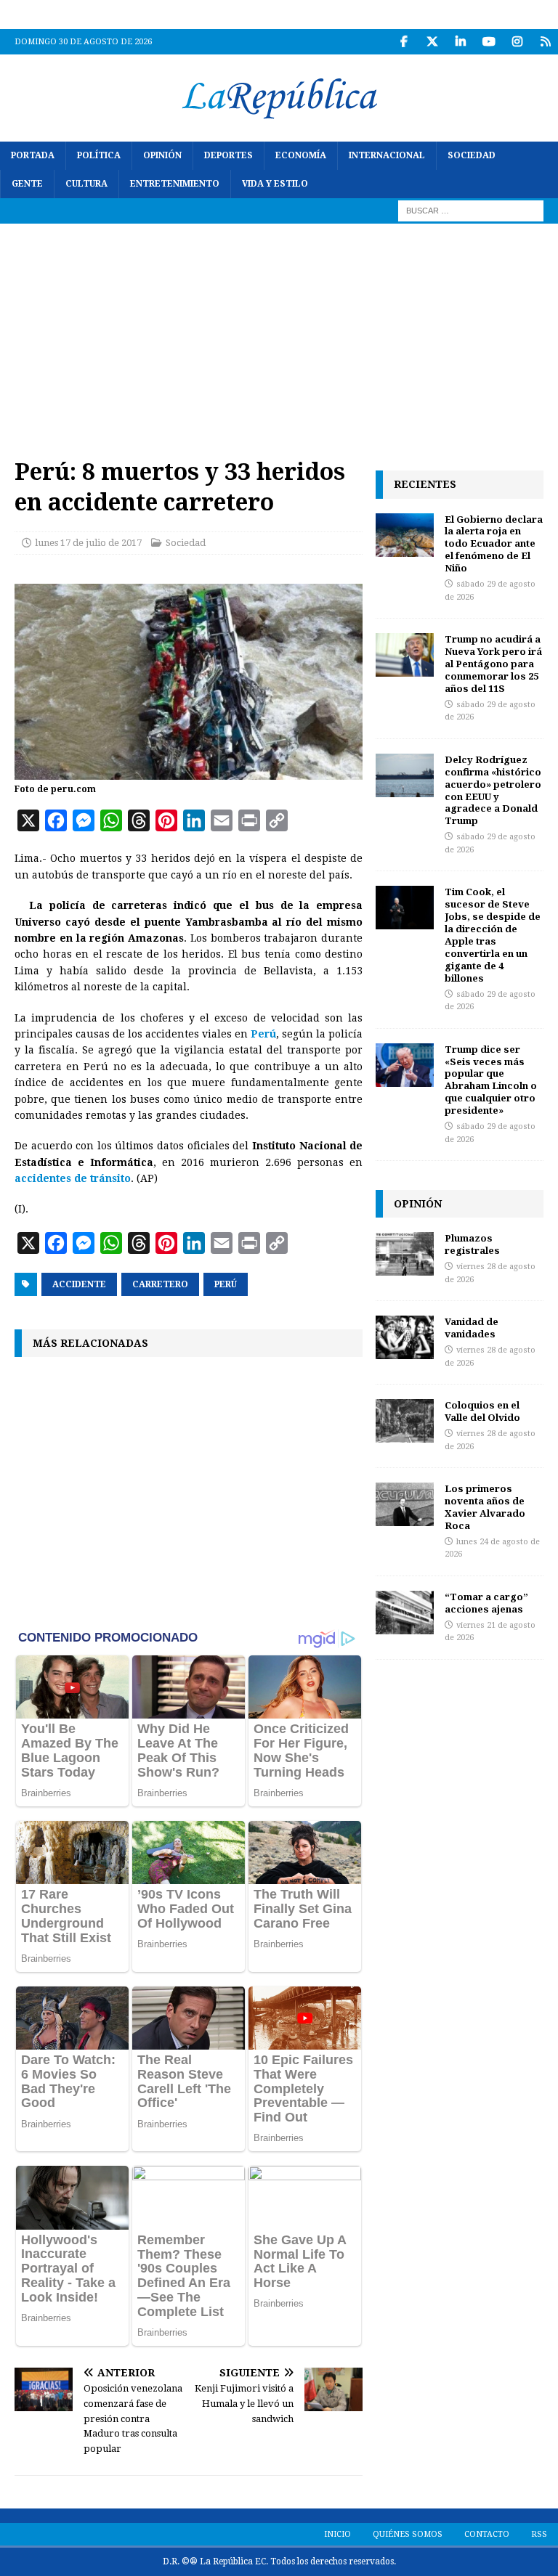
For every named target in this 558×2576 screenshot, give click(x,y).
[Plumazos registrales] (405, 1254)
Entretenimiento (175, 184)
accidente (79, 1284)
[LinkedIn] (460, 42)
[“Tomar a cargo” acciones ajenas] (405, 1613)
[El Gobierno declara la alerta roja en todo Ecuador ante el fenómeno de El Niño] (405, 535)
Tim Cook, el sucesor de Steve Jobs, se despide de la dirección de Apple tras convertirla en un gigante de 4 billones (493, 934)
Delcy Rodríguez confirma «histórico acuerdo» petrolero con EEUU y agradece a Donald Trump (493, 790)
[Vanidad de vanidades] (405, 1337)
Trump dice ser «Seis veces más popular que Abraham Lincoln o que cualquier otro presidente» (491, 1080)
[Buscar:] (471, 211)
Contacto (487, 2534)
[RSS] (545, 42)
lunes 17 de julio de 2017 (88, 543)
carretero (160, 1284)
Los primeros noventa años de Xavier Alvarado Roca (485, 1507)
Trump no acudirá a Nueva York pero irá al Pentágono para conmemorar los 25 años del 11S (493, 664)
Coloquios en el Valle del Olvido (482, 1411)
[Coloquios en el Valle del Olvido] (405, 1421)
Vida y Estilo (275, 184)
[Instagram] (517, 42)
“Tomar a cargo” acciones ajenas (486, 1603)
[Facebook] (404, 42)
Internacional (387, 155)
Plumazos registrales (472, 1244)
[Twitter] (432, 42)
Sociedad (472, 155)
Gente (27, 184)
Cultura (86, 184)
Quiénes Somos (408, 2534)
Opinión (162, 155)
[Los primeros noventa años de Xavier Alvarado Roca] (405, 1504)
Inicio (337, 2534)
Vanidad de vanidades (472, 1328)
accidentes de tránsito (73, 1178)
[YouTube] (489, 42)
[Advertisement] (279, 333)
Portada (33, 155)
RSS (539, 2534)
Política (99, 155)
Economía (301, 155)
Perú (263, 1034)
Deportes (229, 155)
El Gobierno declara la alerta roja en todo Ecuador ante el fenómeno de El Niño (494, 544)
